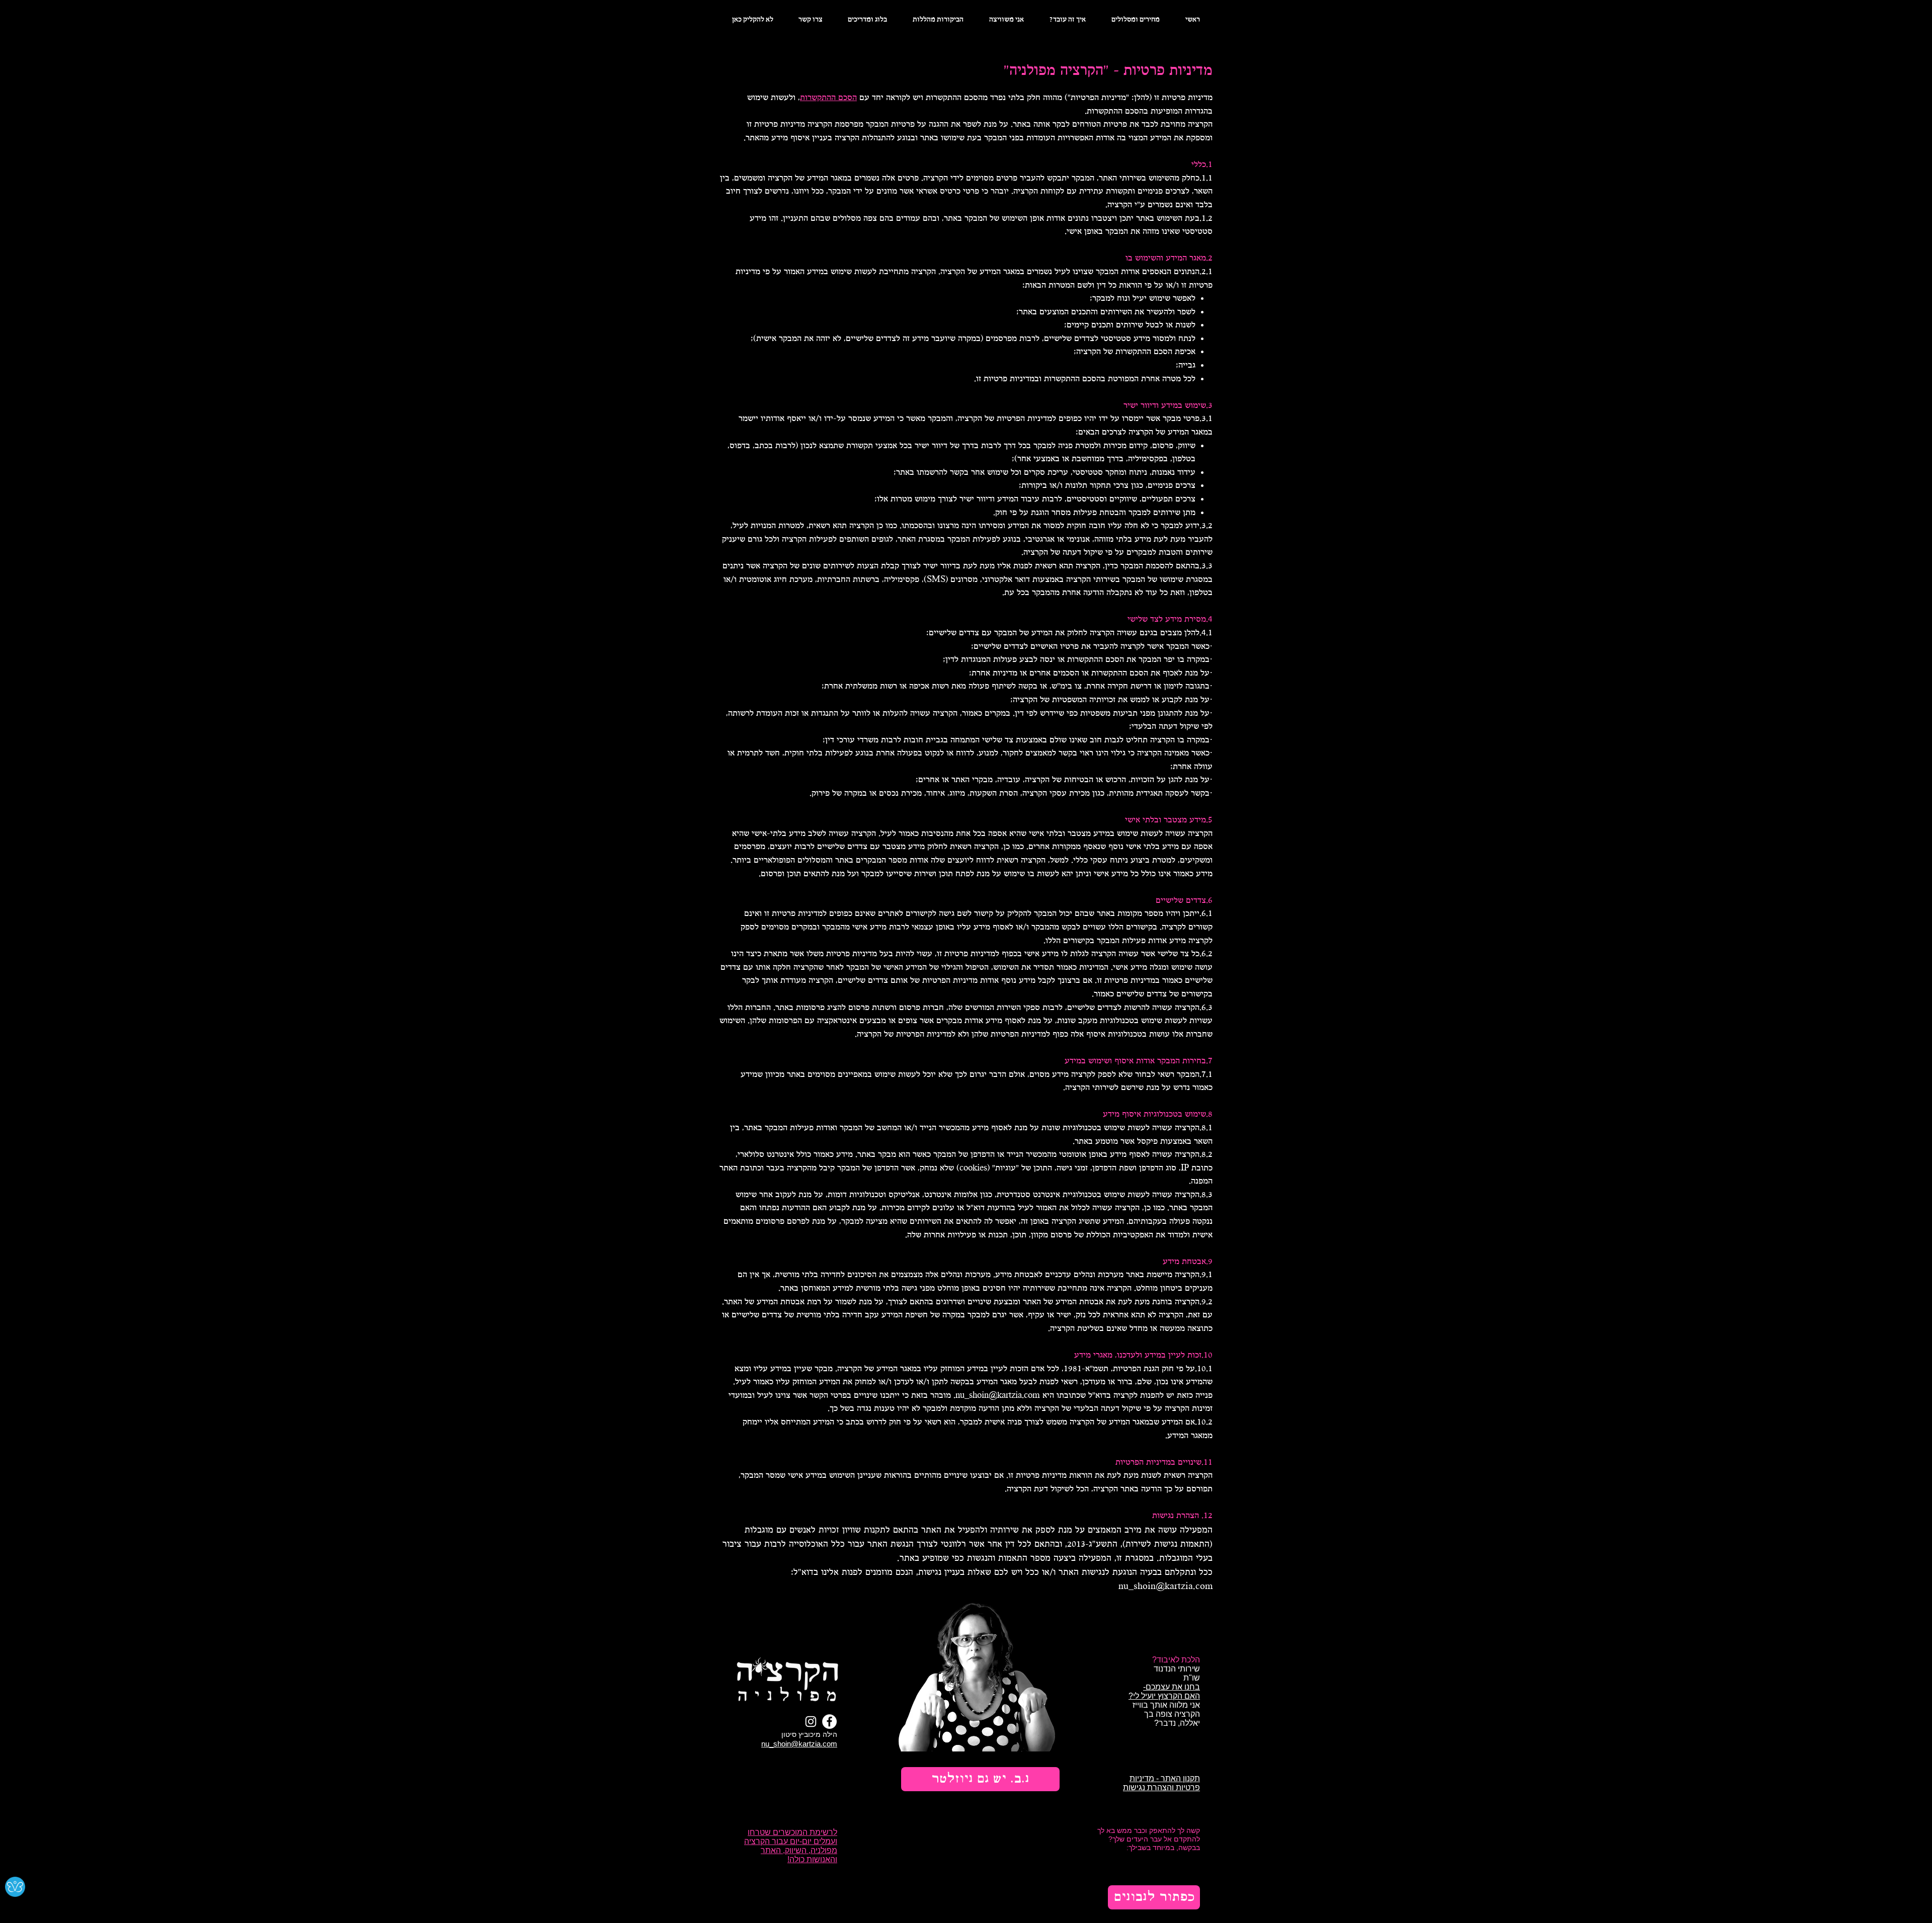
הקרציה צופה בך (1172, 1714)
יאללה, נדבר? (1176, 1723)
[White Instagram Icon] (811, 1722)
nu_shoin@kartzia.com (998, 1396)
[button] (980, 1779)
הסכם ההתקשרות (828, 98)
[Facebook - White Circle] (829, 1722)
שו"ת (1192, 1678)
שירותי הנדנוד (1177, 1669)
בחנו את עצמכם (1173, 1687)
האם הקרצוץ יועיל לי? (1164, 1696)
